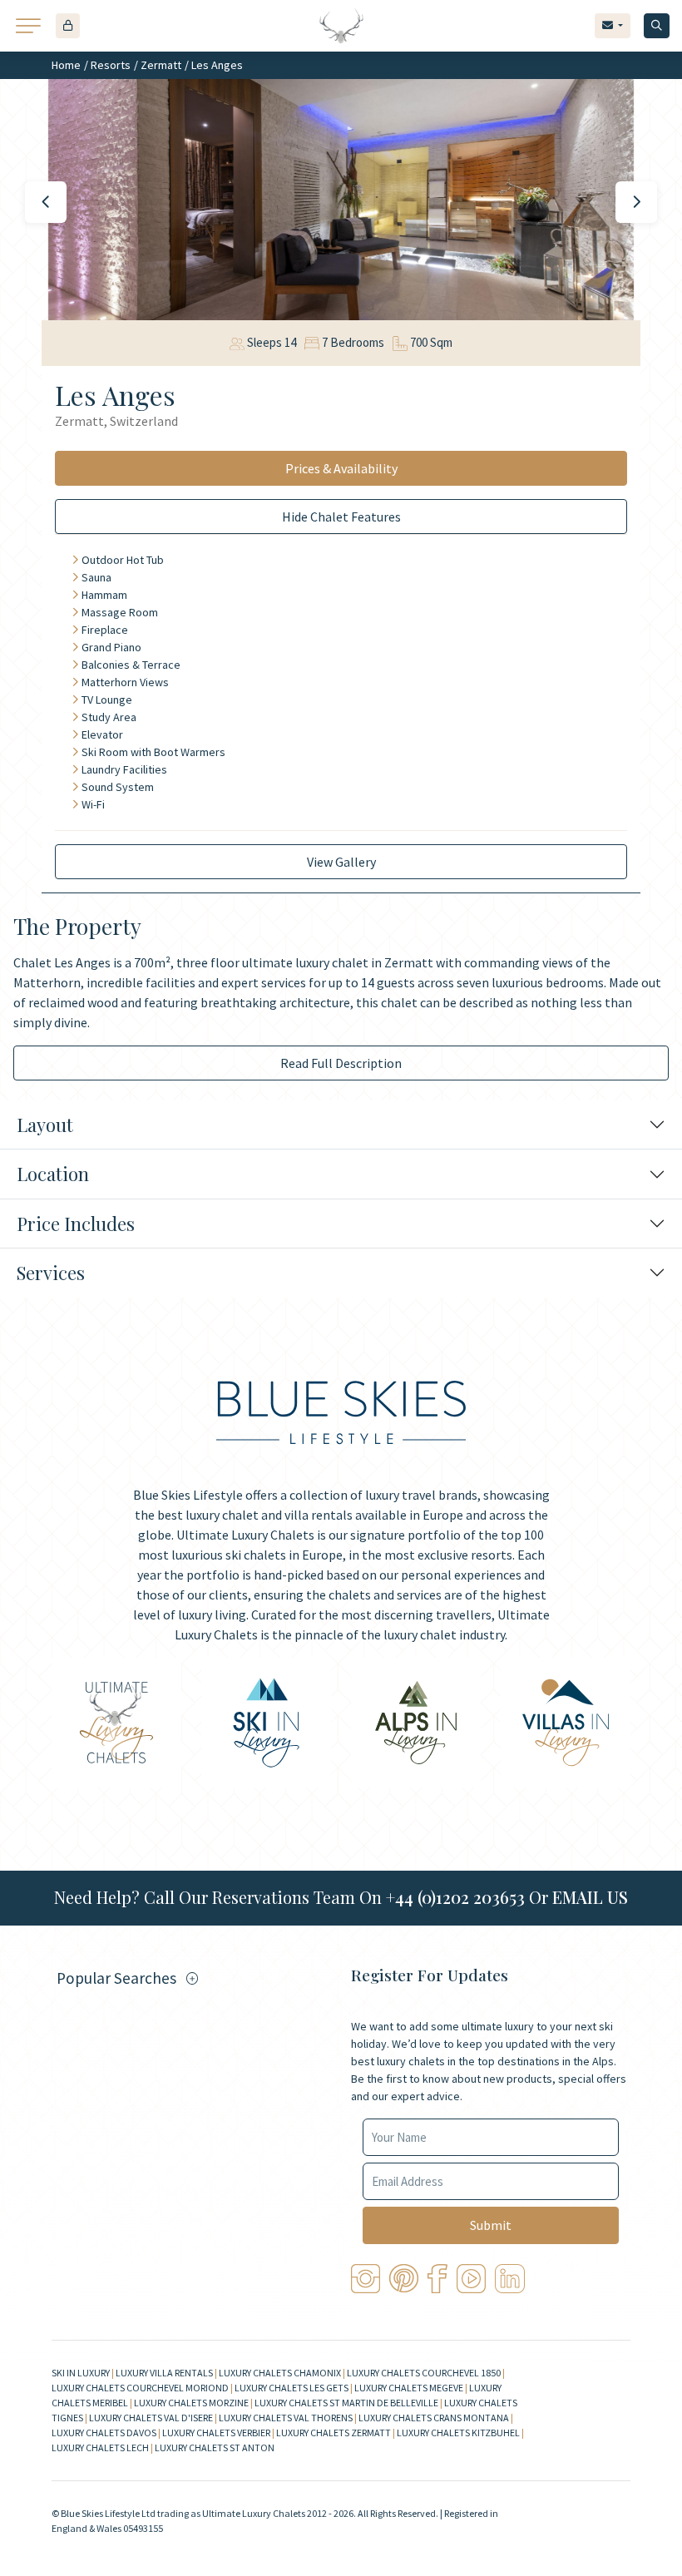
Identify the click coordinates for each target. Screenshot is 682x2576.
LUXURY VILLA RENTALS (164, 2373)
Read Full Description (341, 1063)
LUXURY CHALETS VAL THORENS (286, 2418)
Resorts (111, 65)
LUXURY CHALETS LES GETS (292, 2388)
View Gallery (341, 862)
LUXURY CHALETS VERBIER (216, 2433)
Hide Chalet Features (341, 517)
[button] (68, 26)
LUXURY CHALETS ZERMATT (334, 2433)
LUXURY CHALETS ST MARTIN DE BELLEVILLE (346, 2403)
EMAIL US (590, 1897)
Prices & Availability (341, 468)
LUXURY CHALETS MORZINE (191, 2403)
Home (66, 65)
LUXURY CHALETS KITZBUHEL (458, 2433)
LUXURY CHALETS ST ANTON (215, 2447)
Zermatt (161, 65)
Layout (45, 1125)
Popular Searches (116, 1978)
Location (53, 1174)
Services (51, 1273)
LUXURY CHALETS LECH (100, 2447)
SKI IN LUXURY (81, 2373)
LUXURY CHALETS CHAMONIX (280, 2373)
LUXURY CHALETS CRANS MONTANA (434, 2418)
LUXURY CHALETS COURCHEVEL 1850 (424, 2373)
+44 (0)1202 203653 (455, 1897)
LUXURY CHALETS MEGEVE (409, 2388)
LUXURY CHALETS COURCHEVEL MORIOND (140, 2388)
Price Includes (76, 1224)
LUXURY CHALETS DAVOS (104, 2433)
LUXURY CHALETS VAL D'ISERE (151, 2418)
